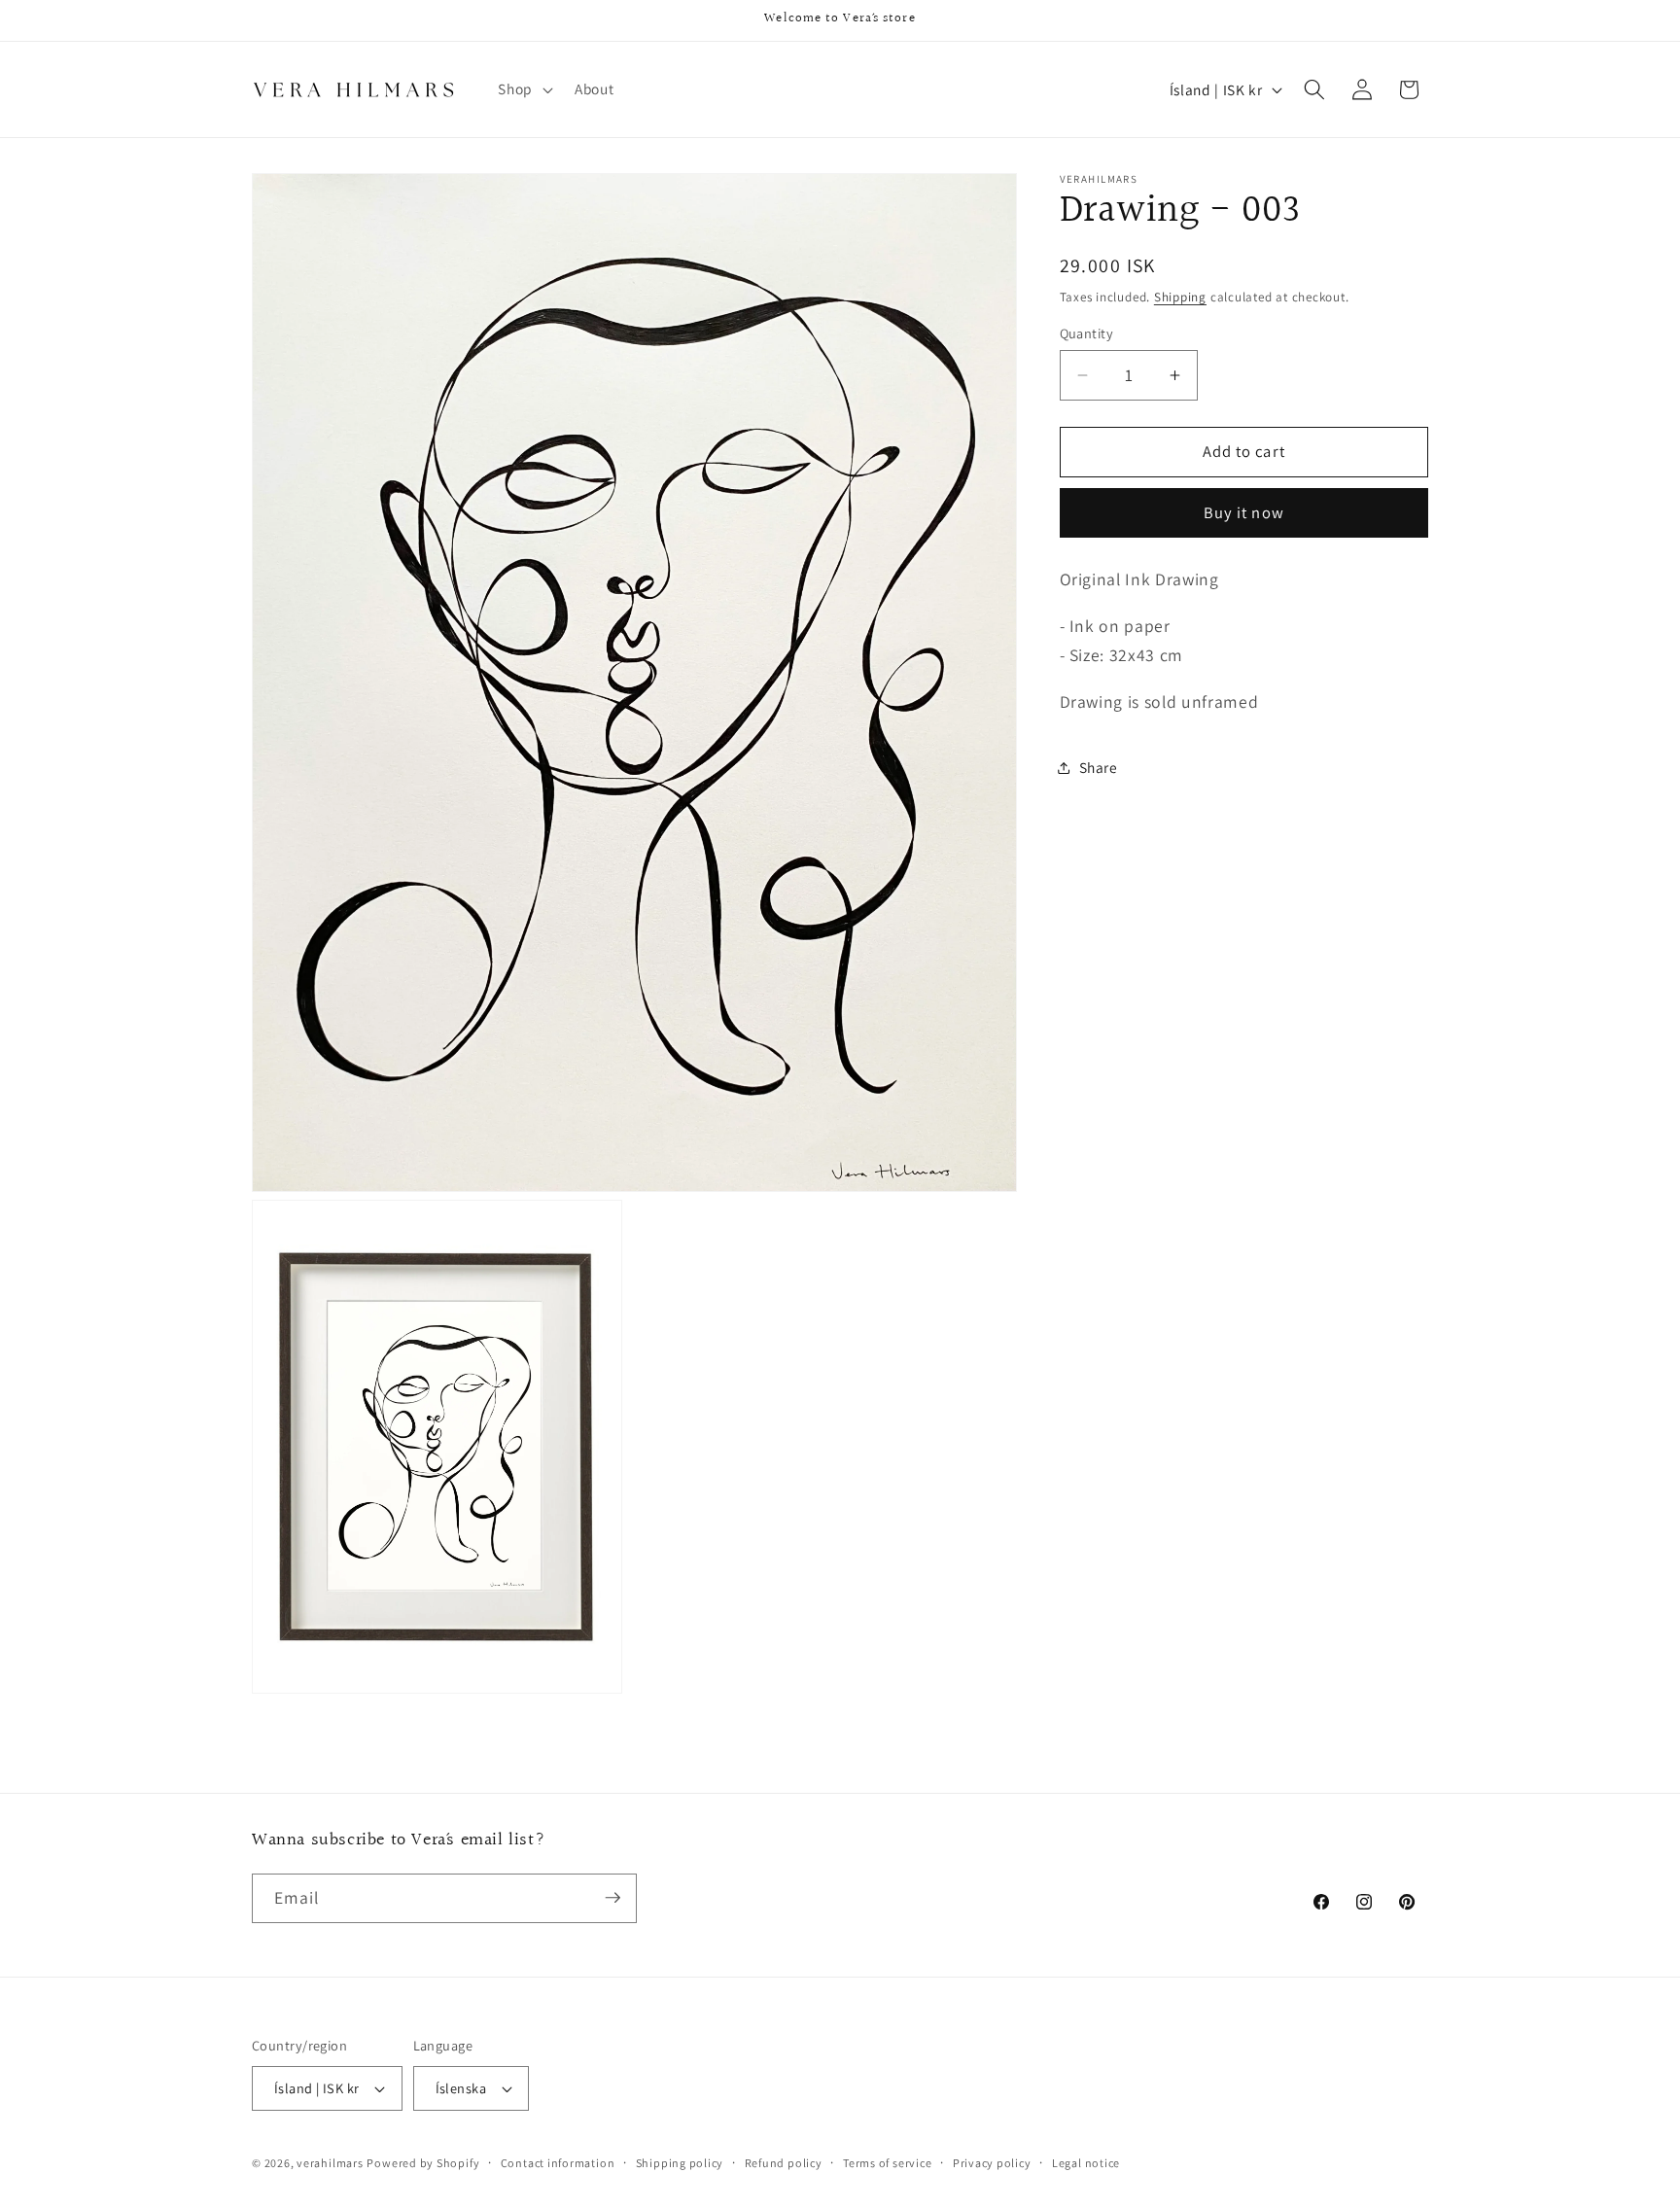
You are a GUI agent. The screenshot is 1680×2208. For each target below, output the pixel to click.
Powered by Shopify (423, 2163)
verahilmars (330, 2163)
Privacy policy (992, 2163)
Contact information (558, 2163)
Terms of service (887, 2163)
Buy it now (1244, 513)
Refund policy (784, 2163)
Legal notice (1086, 2163)
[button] (524, 89)
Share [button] (1099, 767)
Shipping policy (680, 2163)
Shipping (1180, 297)
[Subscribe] (612, 1898)
